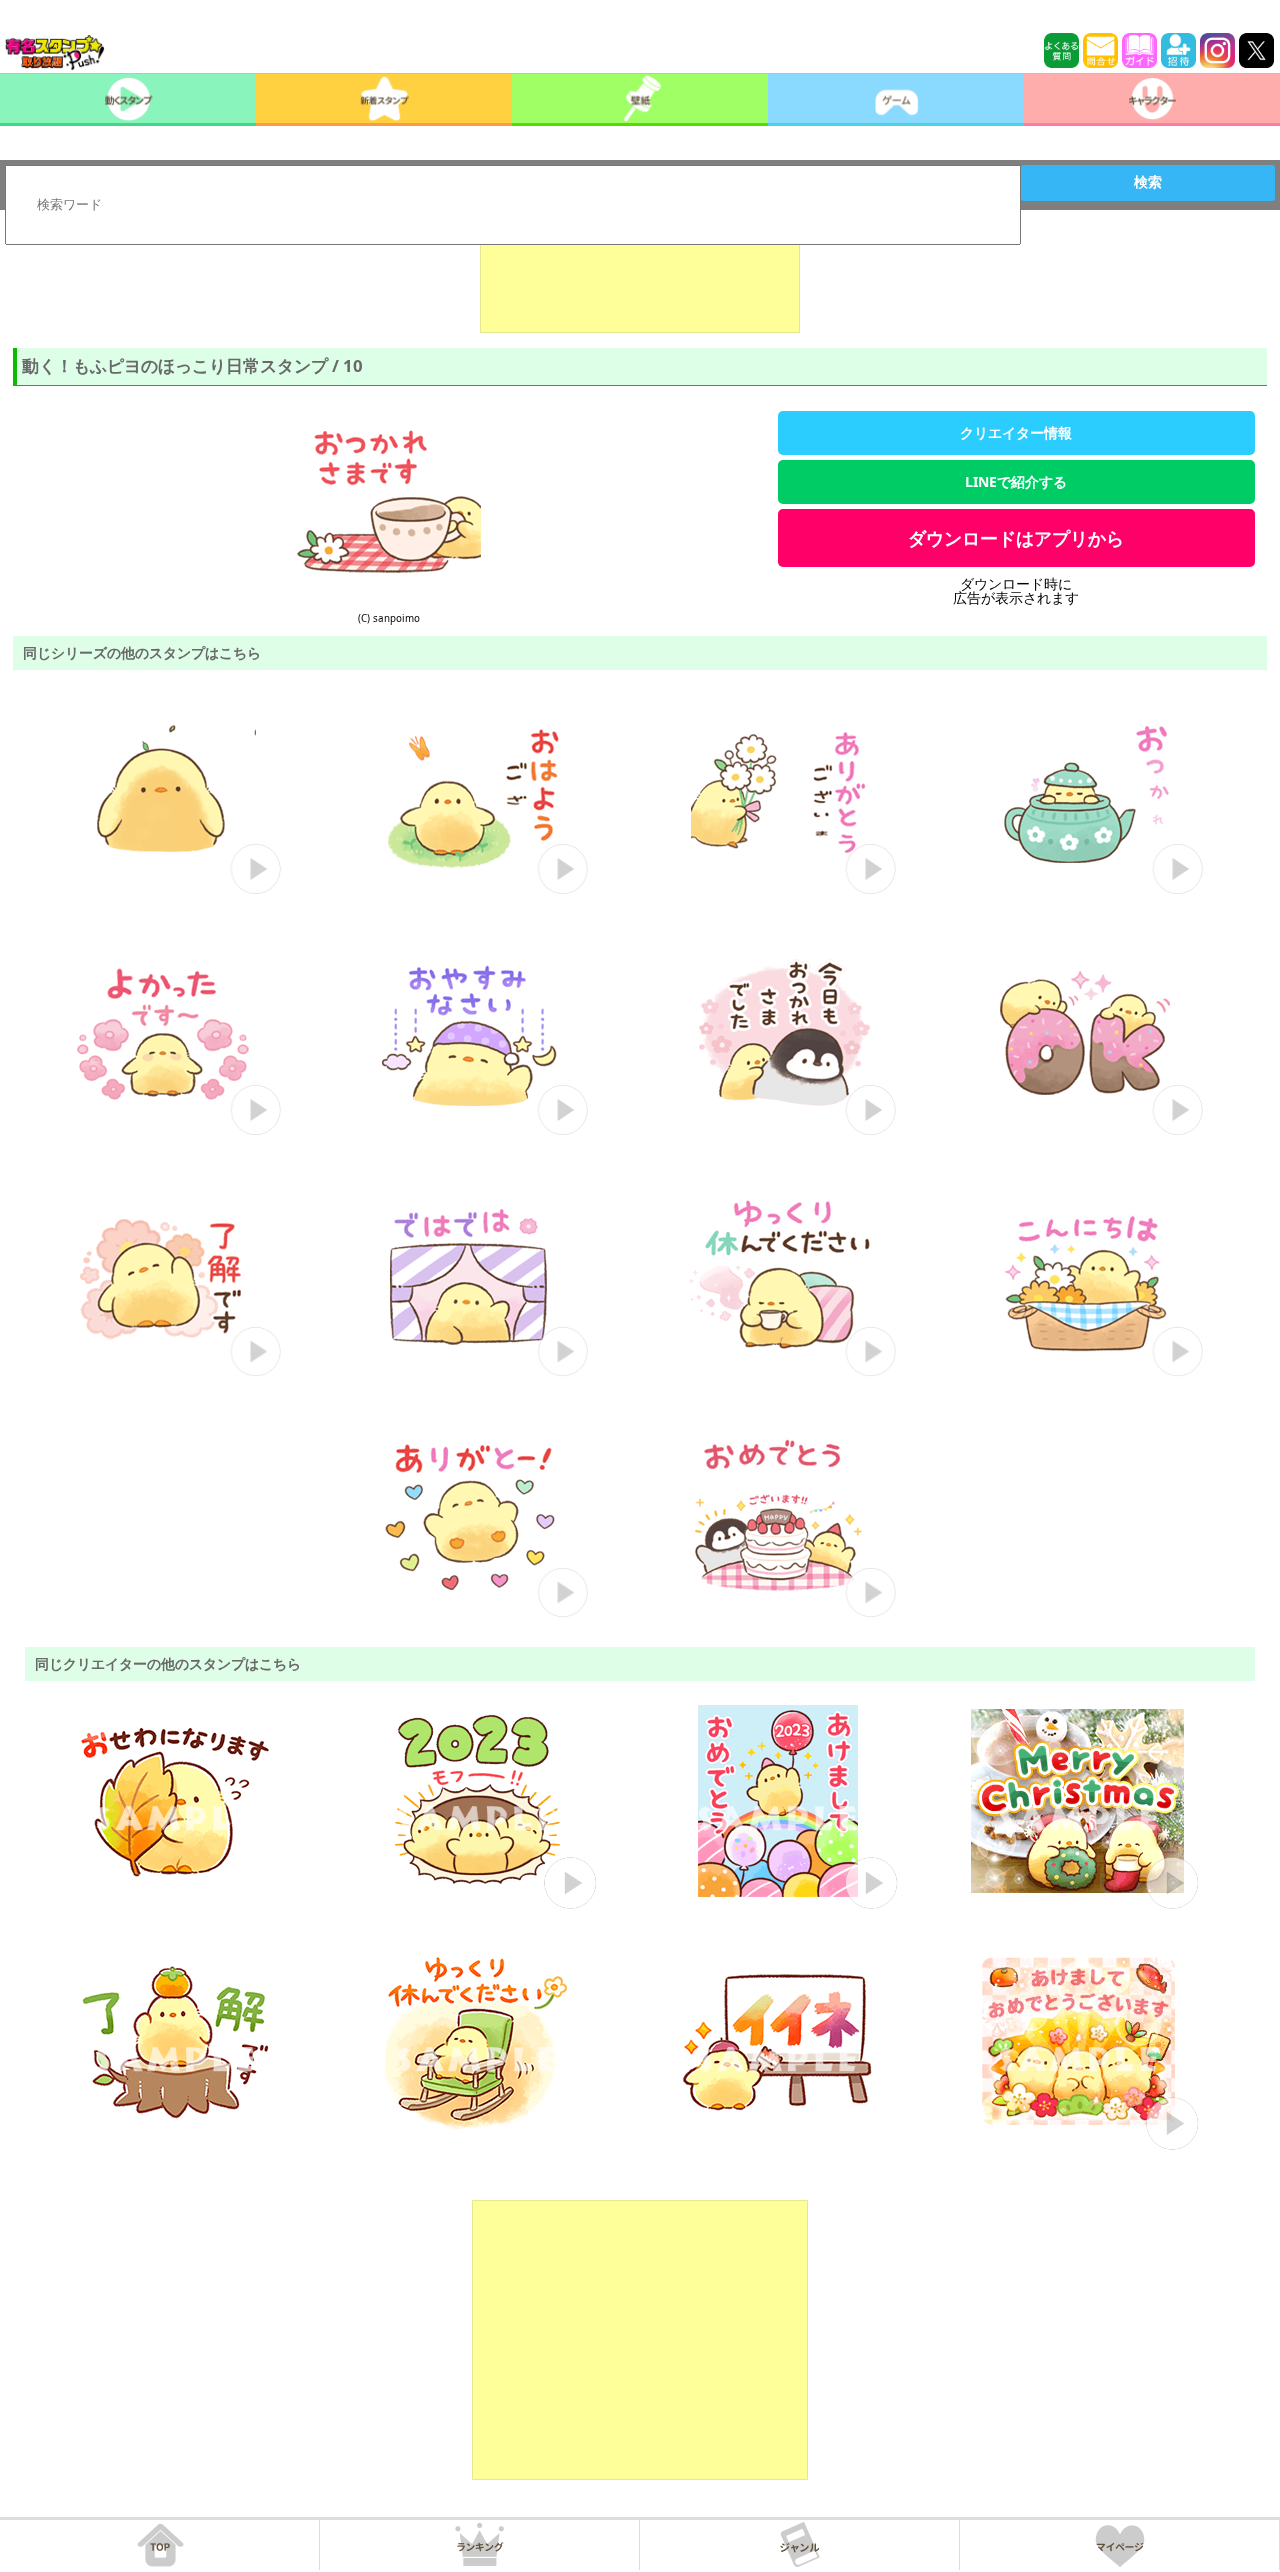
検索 (1148, 182)
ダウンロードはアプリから (1016, 538)
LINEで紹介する (1016, 481)
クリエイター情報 (1016, 432)
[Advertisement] (640, 283)
